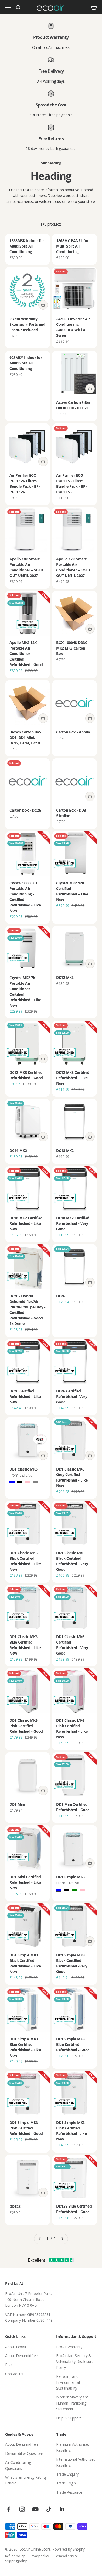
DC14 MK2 (18, 1150)
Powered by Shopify (69, 2549)
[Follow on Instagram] (22, 2509)
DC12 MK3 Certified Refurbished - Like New (73, 1078)
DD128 (15, 2206)
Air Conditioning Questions (18, 2465)
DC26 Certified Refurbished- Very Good (72, 1396)
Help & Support (69, 2418)
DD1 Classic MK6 (24, 1469)
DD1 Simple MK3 (70, 1877)
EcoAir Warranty (69, 2347)
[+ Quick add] (43, 305)
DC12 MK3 (65, 977)
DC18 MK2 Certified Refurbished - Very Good (73, 1223)
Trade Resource (69, 2492)
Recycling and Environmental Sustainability (68, 2382)
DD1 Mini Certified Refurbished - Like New (25, 1882)
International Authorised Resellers (76, 2462)
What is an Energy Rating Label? (25, 2480)
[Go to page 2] (62, 2239)
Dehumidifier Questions (24, 2453)
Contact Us (14, 2374)
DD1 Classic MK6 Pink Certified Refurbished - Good (26, 1726)
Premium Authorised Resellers (73, 2447)
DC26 (61, 1296)
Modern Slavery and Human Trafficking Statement (72, 2403)
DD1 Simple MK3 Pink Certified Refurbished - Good (26, 2128)
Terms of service (66, 2556)
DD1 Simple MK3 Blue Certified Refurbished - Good (73, 2044)
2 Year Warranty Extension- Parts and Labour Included (27, 324)
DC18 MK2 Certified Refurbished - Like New (26, 1223)
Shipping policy (16, 2561)
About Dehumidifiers (22, 2356)
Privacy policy (39, 2556)
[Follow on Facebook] (9, 2509)
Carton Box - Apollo (73, 732)
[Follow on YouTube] (35, 2509)
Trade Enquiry (67, 2474)
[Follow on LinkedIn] (62, 2509)
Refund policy (15, 2556)
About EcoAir (16, 2347)
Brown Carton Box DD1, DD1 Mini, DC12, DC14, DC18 (25, 737)
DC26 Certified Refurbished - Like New (25, 1396)
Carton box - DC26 (25, 810)
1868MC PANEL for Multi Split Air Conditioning (72, 246)
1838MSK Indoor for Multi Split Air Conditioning (27, 246)
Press (10, 2365)
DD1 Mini (17, 1804)
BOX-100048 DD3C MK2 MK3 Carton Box (72, 648)
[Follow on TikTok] (49, 2509)
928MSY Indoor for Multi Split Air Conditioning (26, 363)
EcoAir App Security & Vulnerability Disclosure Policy (75, 2362)
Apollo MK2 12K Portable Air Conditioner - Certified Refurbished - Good (26, 654)
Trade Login (66, 2483)
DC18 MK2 (65, 1150)
